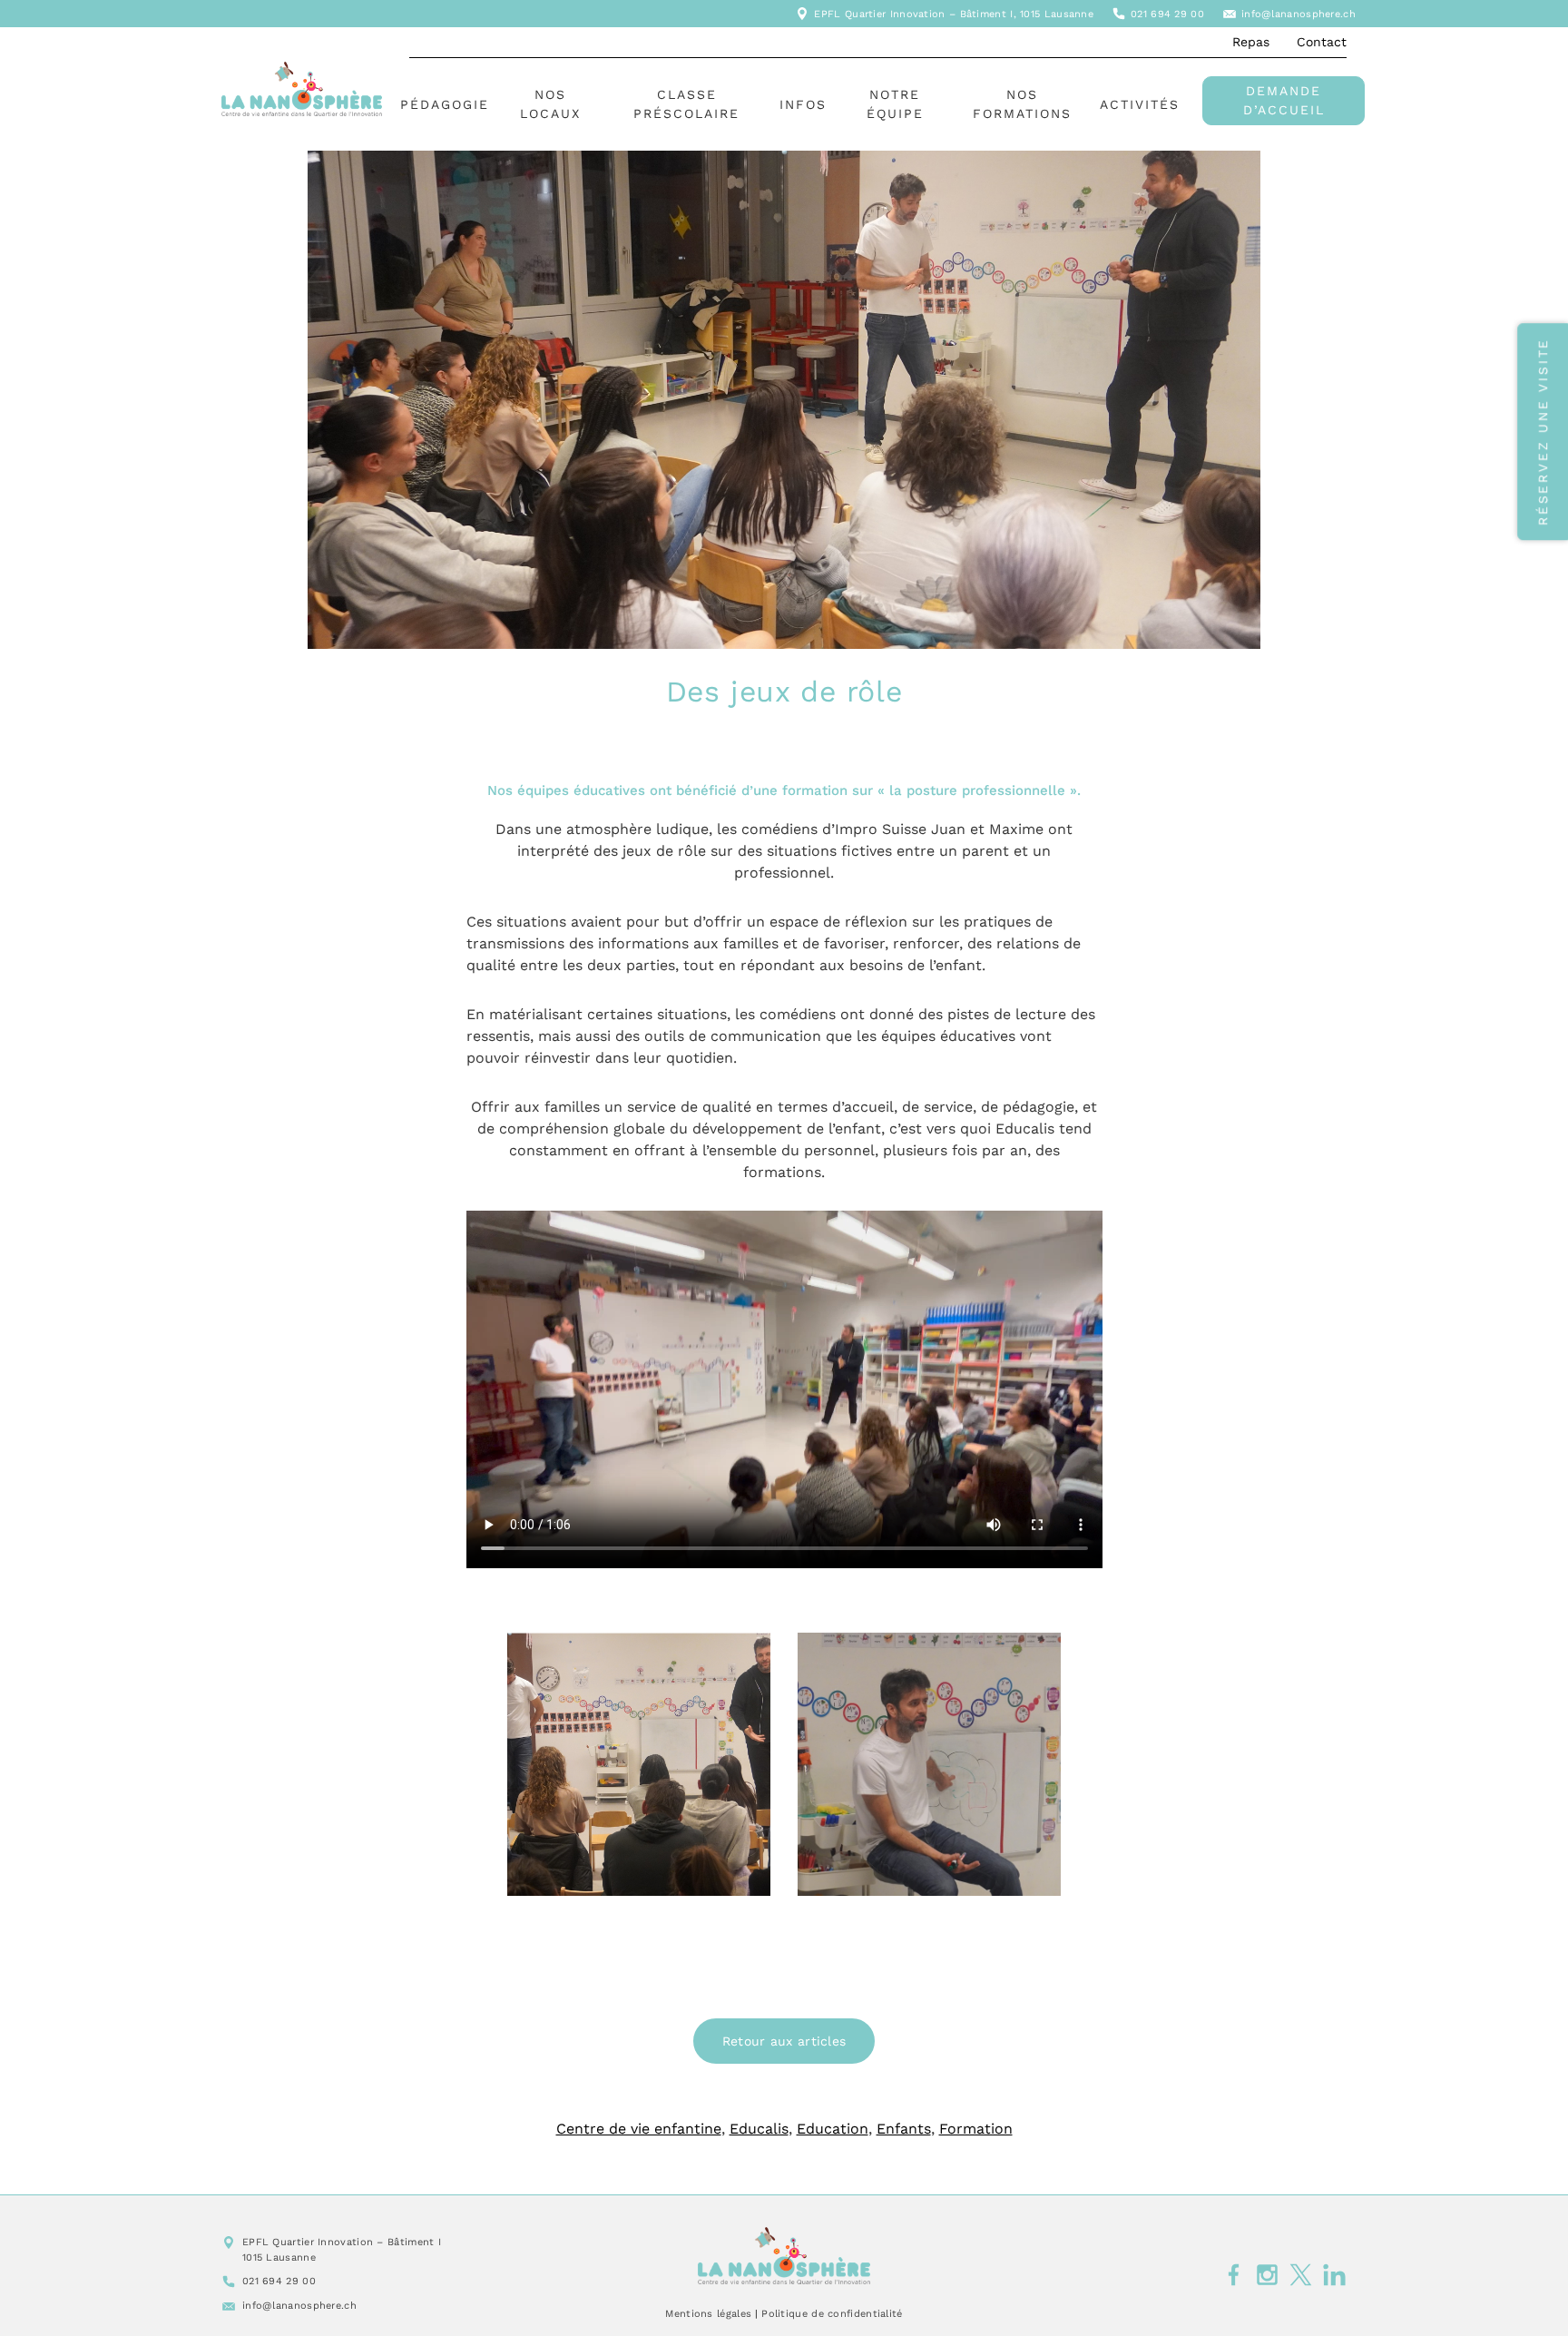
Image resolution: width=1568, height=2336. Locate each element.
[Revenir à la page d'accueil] (784, 2256)
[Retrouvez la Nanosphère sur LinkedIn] (1334, 2274)
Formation (976, 2129)
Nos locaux (550, 104)
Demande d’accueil (1284, 100)
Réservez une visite (1543, 432)
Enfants (904, 2129)
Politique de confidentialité (832, 2314)
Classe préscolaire (686, 104)
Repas (1251, 42)
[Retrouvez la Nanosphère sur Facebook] (1234, 2274)
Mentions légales (708, 2314)
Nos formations (1022, 104)
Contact (1322, 42)
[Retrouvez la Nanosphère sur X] (1301, 2274)
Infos (803, 104)
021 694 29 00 (1167, 14)
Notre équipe (895, 104)
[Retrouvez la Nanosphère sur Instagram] (1267, 2274)
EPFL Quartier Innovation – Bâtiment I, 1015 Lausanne (954, 14)
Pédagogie (445, 104)
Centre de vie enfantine (639, 2129)
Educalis (759, 2129)
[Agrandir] (1037, 1656)
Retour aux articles (784, 2041)
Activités (1140, 104)
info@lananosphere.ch (1298, 14)
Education (833, 2129)
